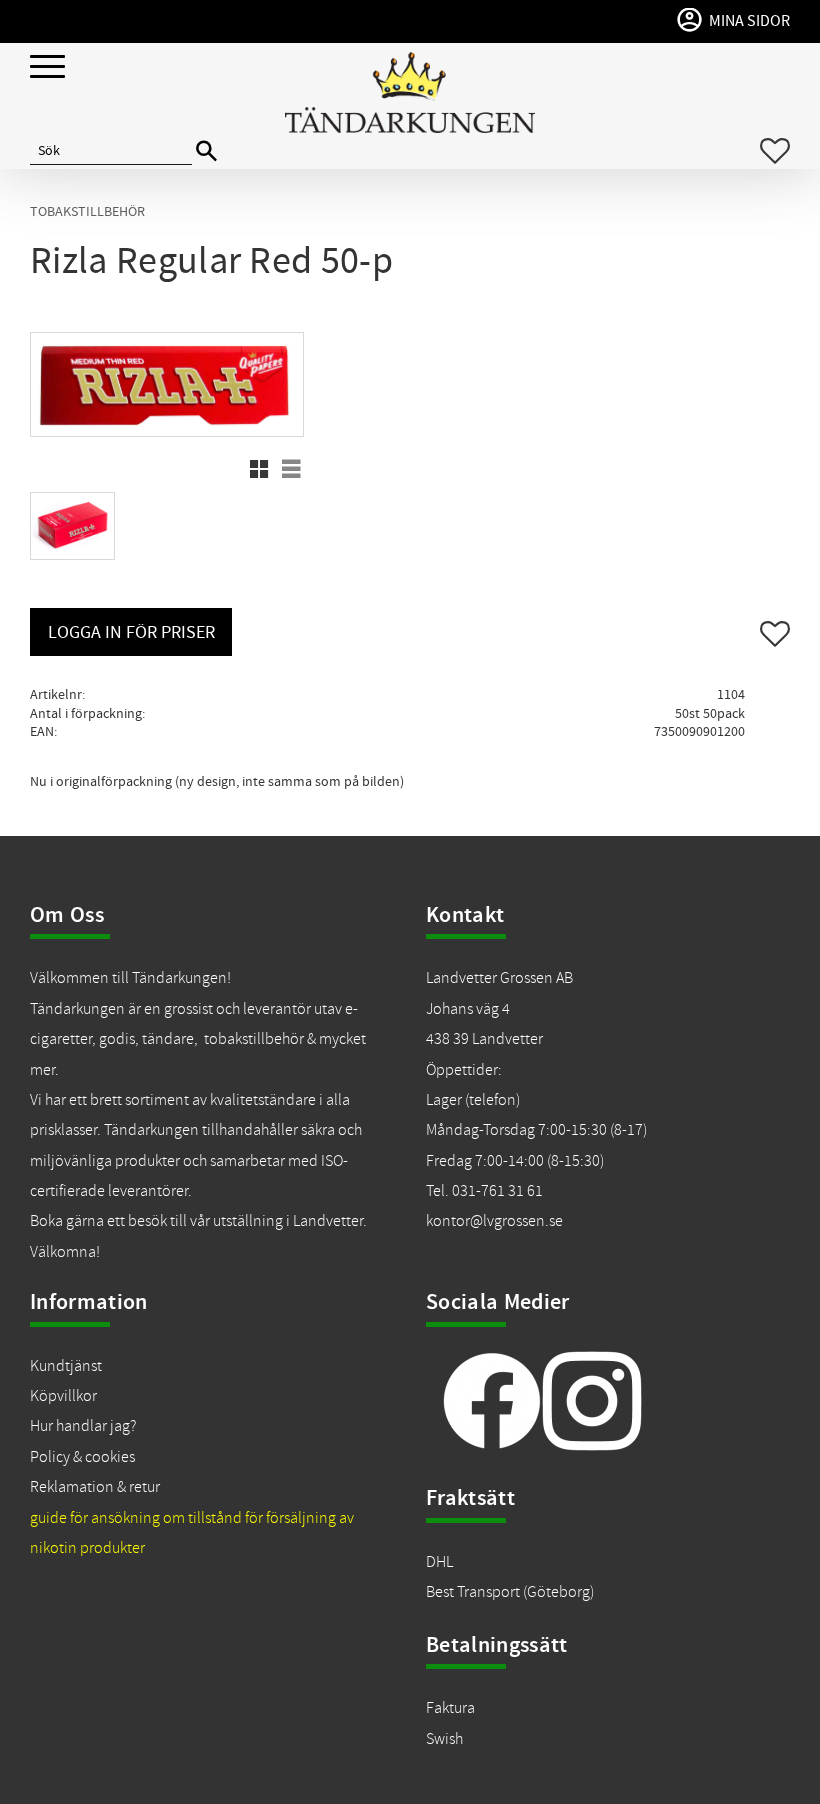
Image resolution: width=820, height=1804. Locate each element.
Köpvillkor (63, 1396)
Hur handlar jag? (83, 1426)
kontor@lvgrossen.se (494, 1221)
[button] (47, 67)
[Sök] (206, 151)
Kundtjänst (66, 1366)
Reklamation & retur (95, 1487)
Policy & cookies (82, 1457)
